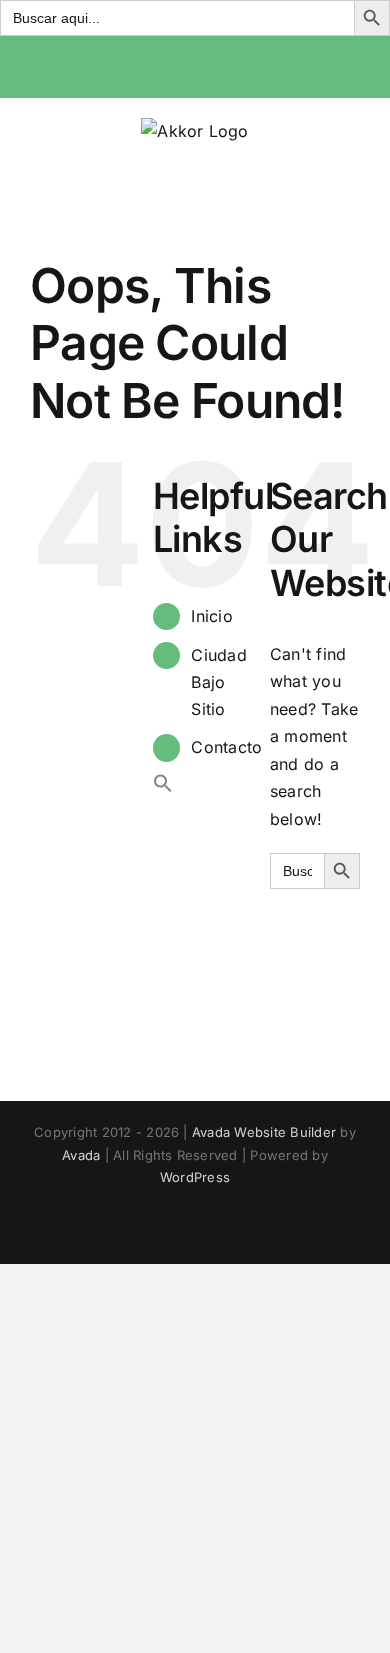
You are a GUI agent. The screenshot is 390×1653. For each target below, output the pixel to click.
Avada (81, 1155)
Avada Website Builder (264, 1132)
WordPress (195, 1177)
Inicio (211, 616)
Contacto (226, 747)
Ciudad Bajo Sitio (218, 682)
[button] (163, 787)
